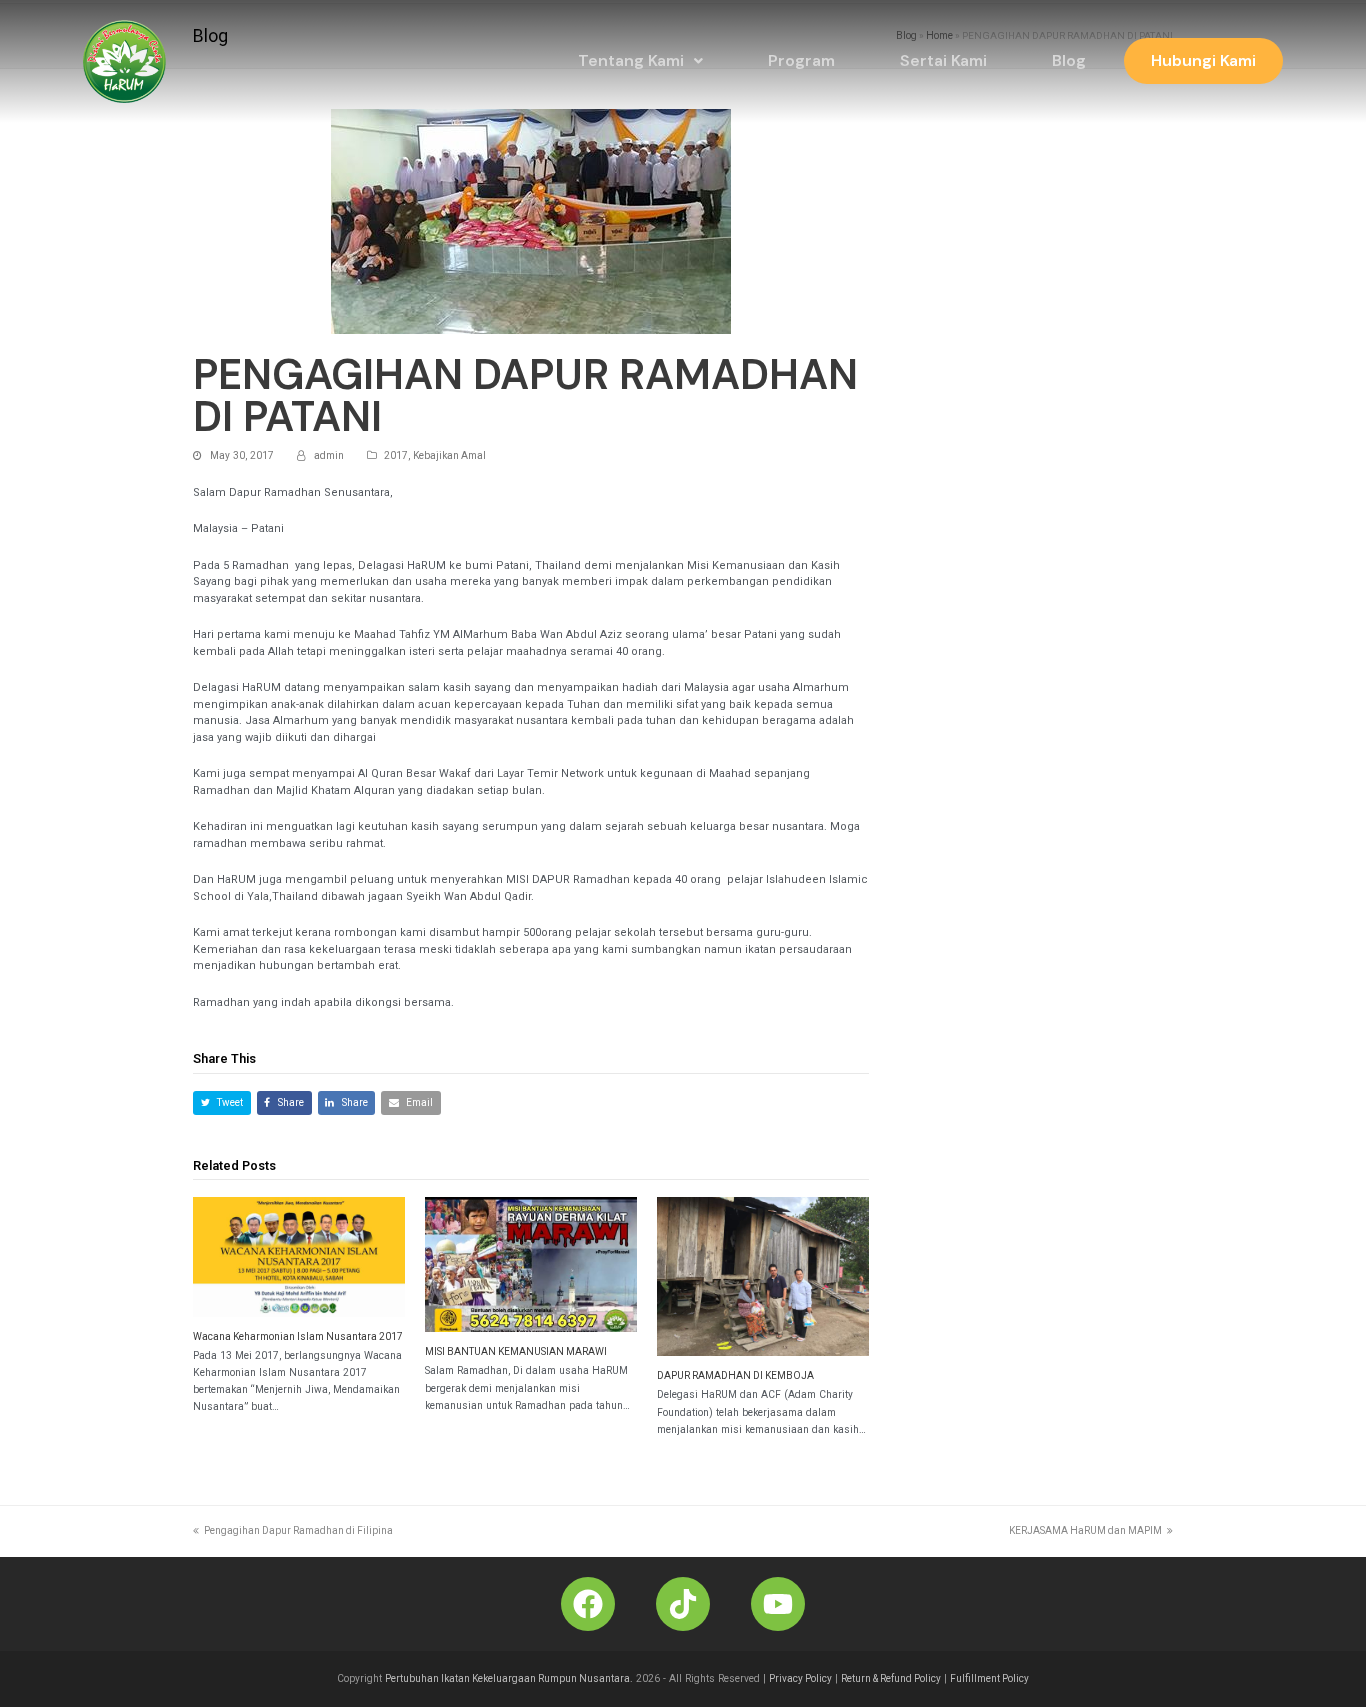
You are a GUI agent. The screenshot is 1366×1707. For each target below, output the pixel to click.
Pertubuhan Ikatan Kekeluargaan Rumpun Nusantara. (509, 1678)
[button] (640, 61)
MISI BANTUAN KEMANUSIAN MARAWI (516, 1351)
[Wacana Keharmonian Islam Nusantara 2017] (299, 1256)
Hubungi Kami (1203, 60)
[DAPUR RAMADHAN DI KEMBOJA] (763, 1276)
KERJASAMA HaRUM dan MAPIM (1085, 1530)
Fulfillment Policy (989, 1678)
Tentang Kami (631, 60)
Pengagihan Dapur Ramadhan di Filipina (298, 1530)
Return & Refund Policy (891, 1678)
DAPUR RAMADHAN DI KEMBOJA (735, 1375)
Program (801, 60)
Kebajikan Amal (449, 455)
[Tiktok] (683, 1604)
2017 (396, 455)
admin (329, 455)
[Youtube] (778, 1604)
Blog (1069, 60)
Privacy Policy (800, 1678)
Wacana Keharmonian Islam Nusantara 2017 (298, 1336)
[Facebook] (588, 1604)
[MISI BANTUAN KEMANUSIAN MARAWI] (531, 1264)
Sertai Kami (943, 60)
